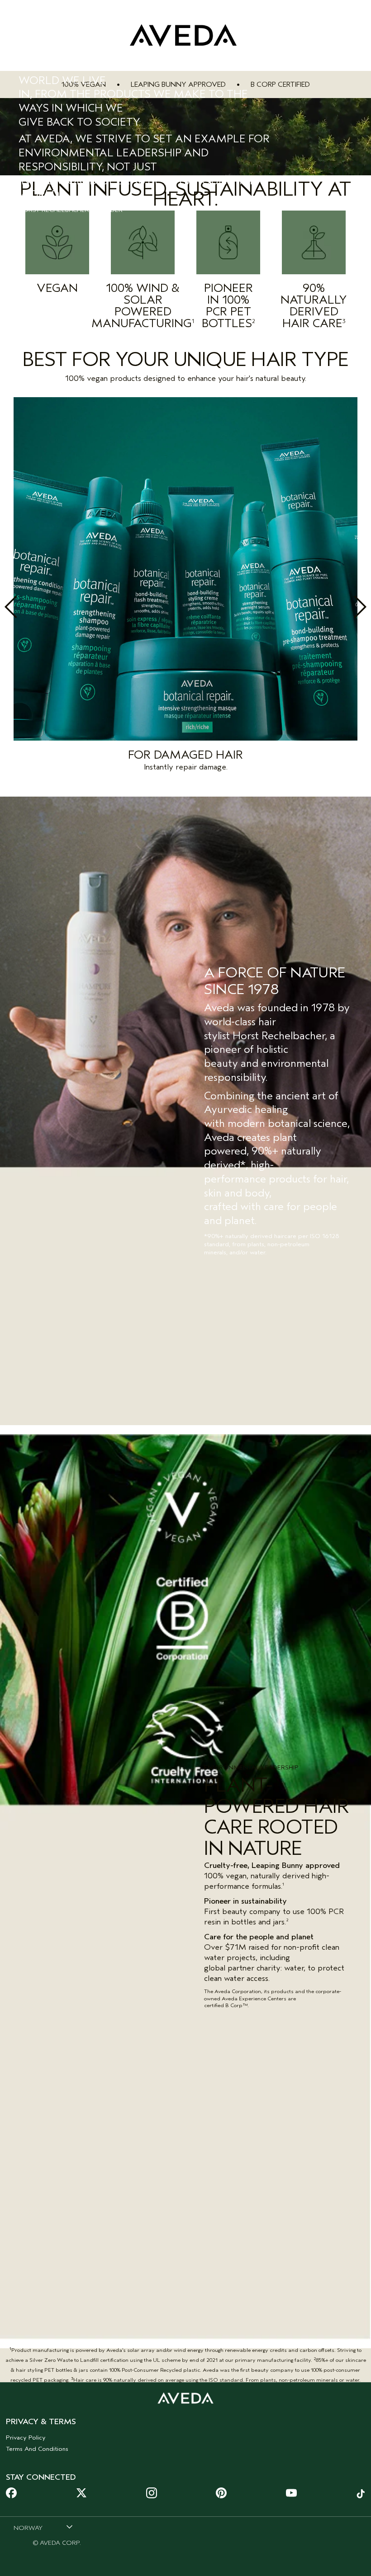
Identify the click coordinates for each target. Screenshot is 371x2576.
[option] (185, 587)
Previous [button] (31, 607)
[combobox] (43, 2528)
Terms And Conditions (37, 2449)
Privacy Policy (26, 2438)
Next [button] (340, 607)
